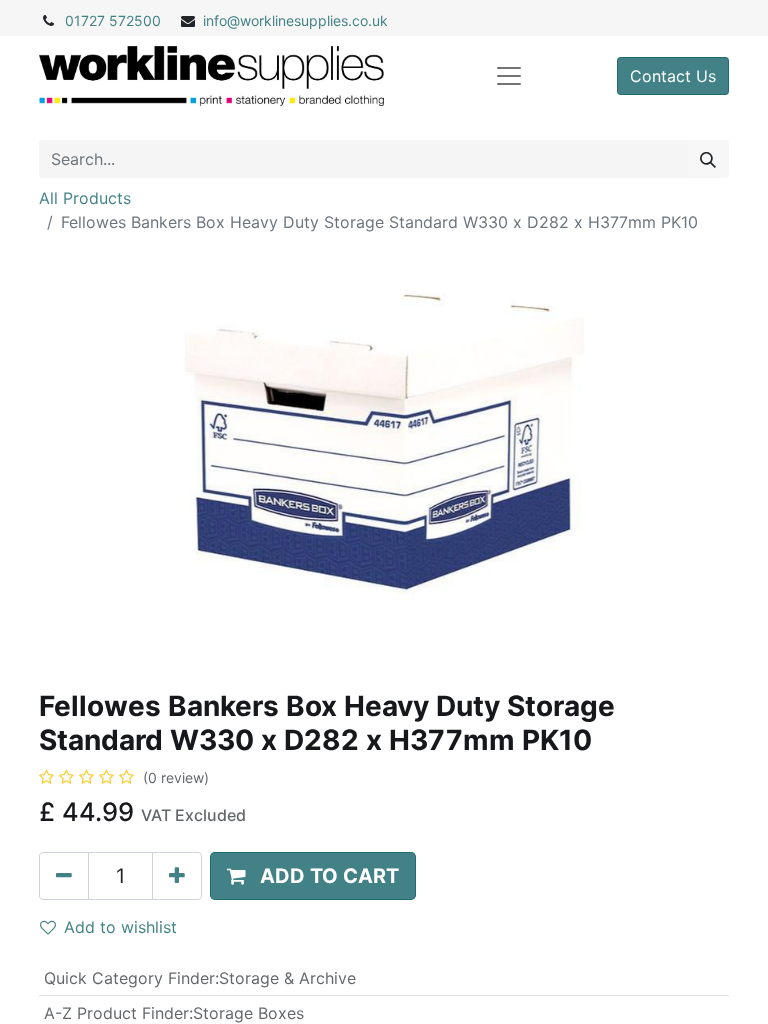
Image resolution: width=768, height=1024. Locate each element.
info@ (221, 20)
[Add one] (177, 876)
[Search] (708, 159)
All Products (85, 198)
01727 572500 (113, 20)
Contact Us (673, 76)
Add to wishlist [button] (120, 927)
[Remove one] (64, 876)
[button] (313, 876)
